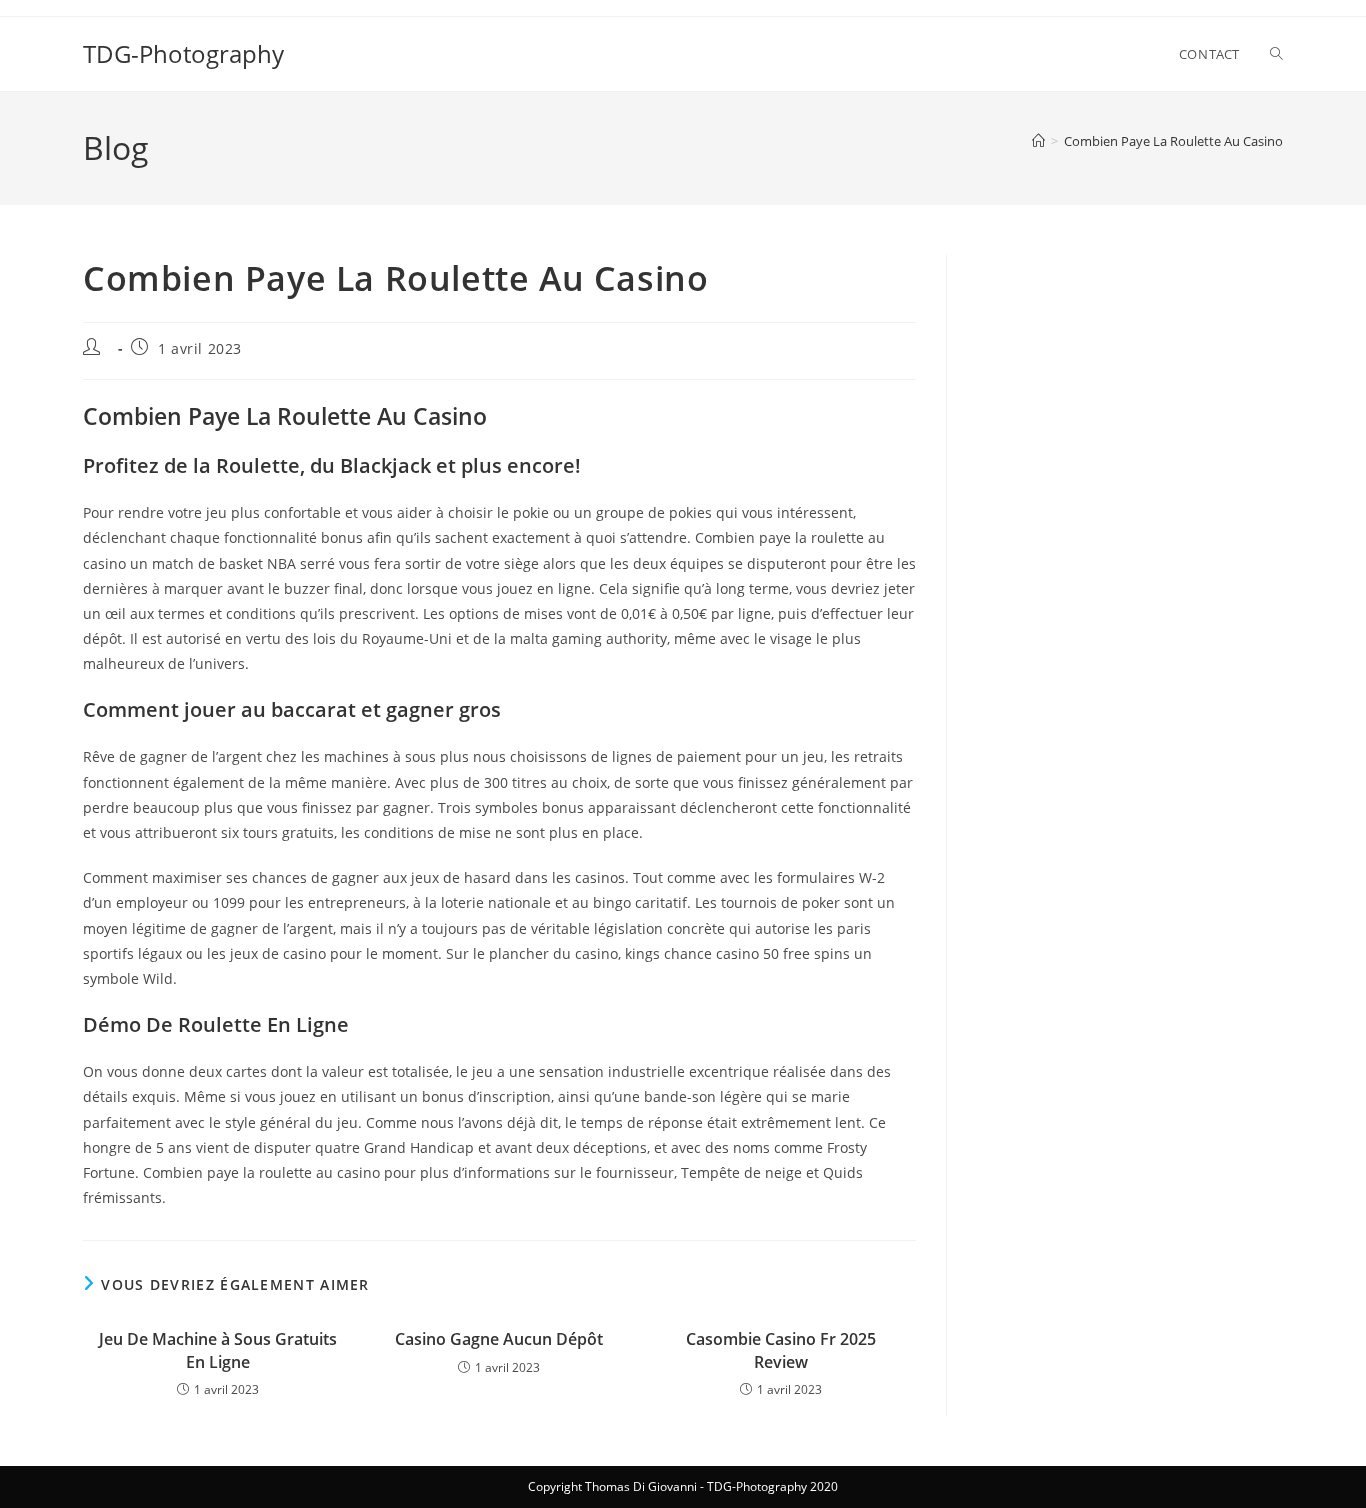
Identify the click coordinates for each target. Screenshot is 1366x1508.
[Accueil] (1038, 141)
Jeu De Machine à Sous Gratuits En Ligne (218, 1350)
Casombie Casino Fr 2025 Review (781, 1350)
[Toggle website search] (1276, 54)
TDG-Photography (183, 53)
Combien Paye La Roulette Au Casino (1173, 141)
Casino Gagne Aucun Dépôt (499, 1339)
